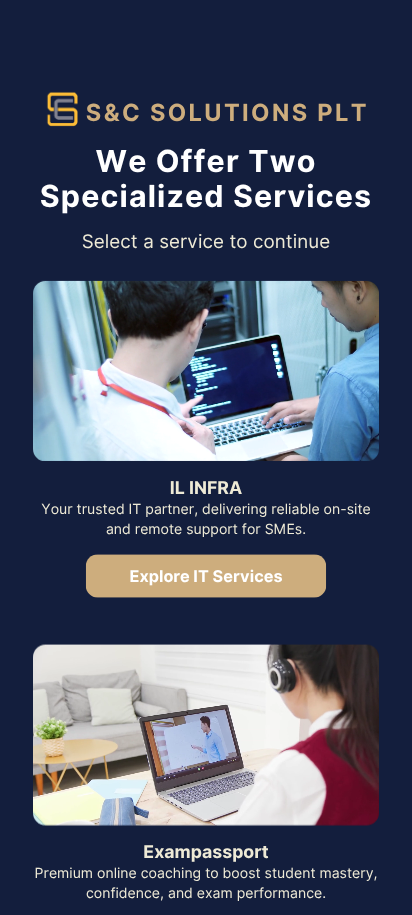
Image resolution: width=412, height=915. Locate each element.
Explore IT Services (205, 575)
